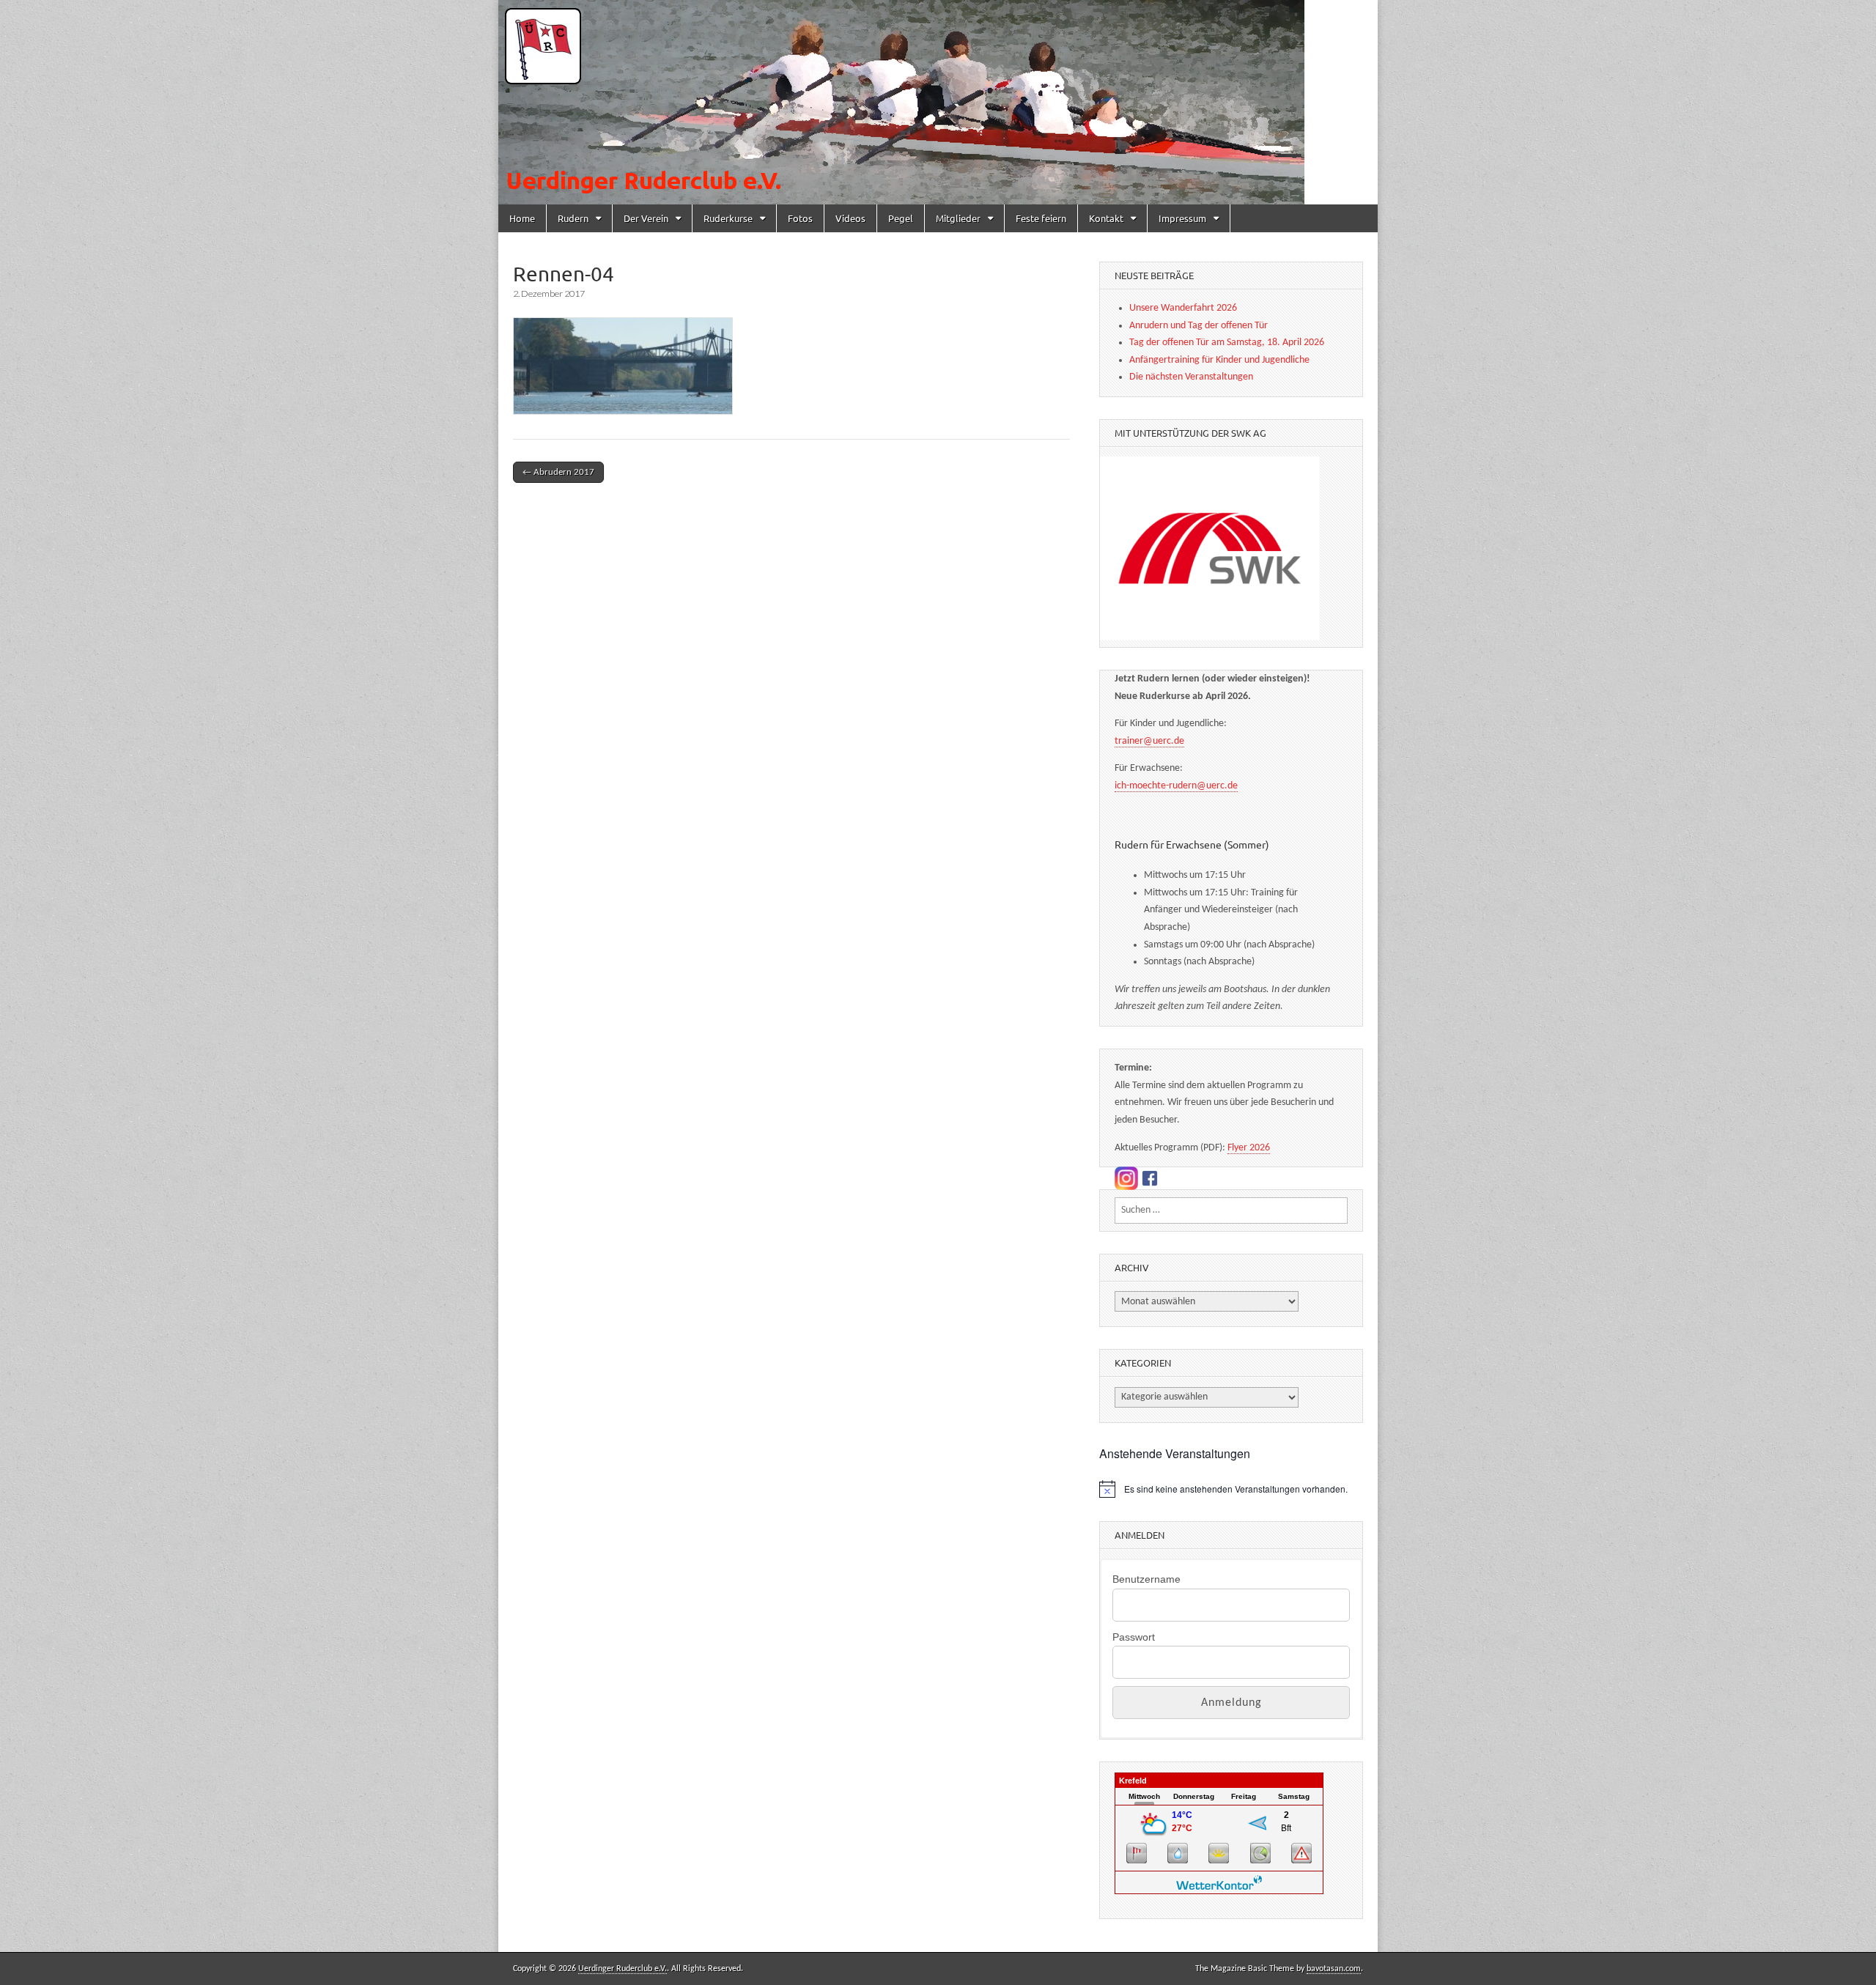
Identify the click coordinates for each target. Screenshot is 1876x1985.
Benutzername (1146, 1579)
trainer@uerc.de (1149, 741)
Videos (850, 218)
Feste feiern (1041, 218)
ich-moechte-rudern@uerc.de (1176, 786)
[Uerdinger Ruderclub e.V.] (938, 102)
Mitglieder (958, 218)
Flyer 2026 (1249, 1148)
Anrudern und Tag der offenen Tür (1199, 326)
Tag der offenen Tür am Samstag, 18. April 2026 (1227, 343)
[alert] (1231, 1489)
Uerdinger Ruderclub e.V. (623, 1969)
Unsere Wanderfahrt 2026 (1183, 308)
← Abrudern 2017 (558, 472)
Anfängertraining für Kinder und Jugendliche (1219, 360)
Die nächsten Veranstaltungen (1191, 377)
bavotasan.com (1334, 1969)
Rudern (573, 218)
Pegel (901, 218)
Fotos (800, 218)
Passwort (1134, 1637)
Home (522, 218)
